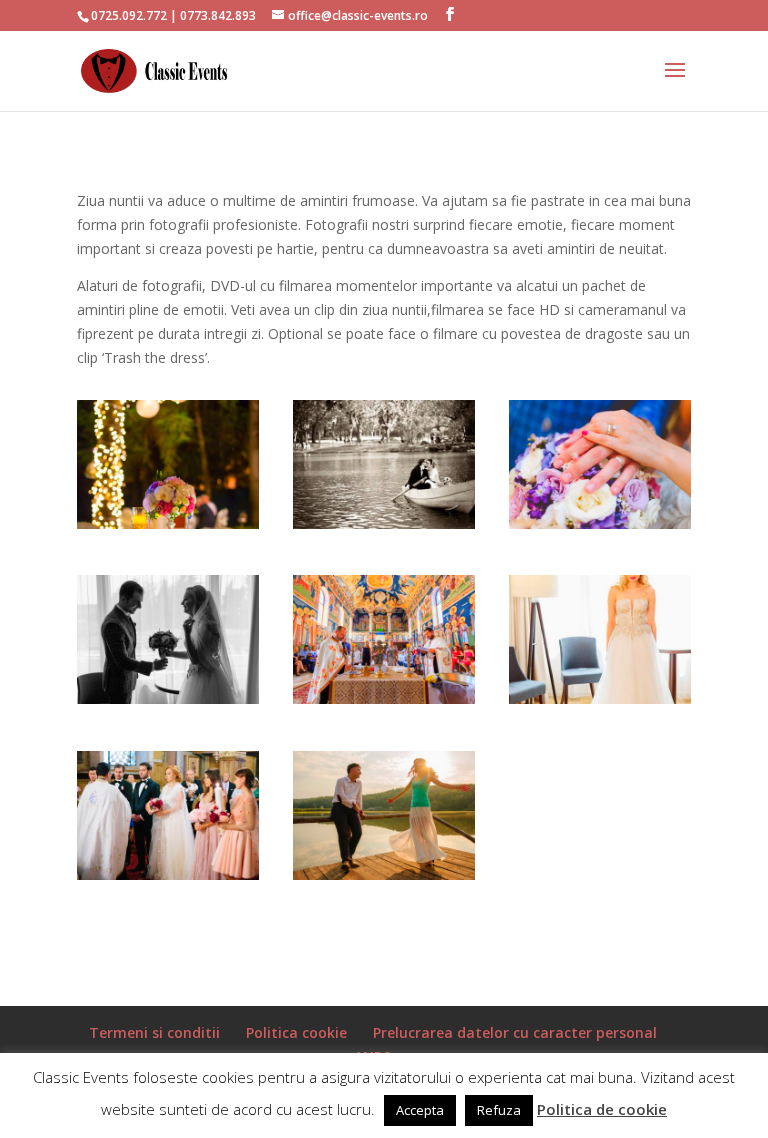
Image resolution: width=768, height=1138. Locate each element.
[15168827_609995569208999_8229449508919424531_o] (384, 698)
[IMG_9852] (384, 874)
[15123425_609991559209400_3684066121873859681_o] (600, 523)
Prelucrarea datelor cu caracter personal (515, 1032)
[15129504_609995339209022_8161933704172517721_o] (168, 698)
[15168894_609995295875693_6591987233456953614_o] (600, 698)
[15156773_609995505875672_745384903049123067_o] (168, 523)
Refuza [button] (499, 1110)
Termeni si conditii (154, 1032)
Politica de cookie (602, 1109)
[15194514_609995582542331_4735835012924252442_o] (168, 874)
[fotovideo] (384, 523)
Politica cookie (296, 1032)
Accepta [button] (420, 1110)
